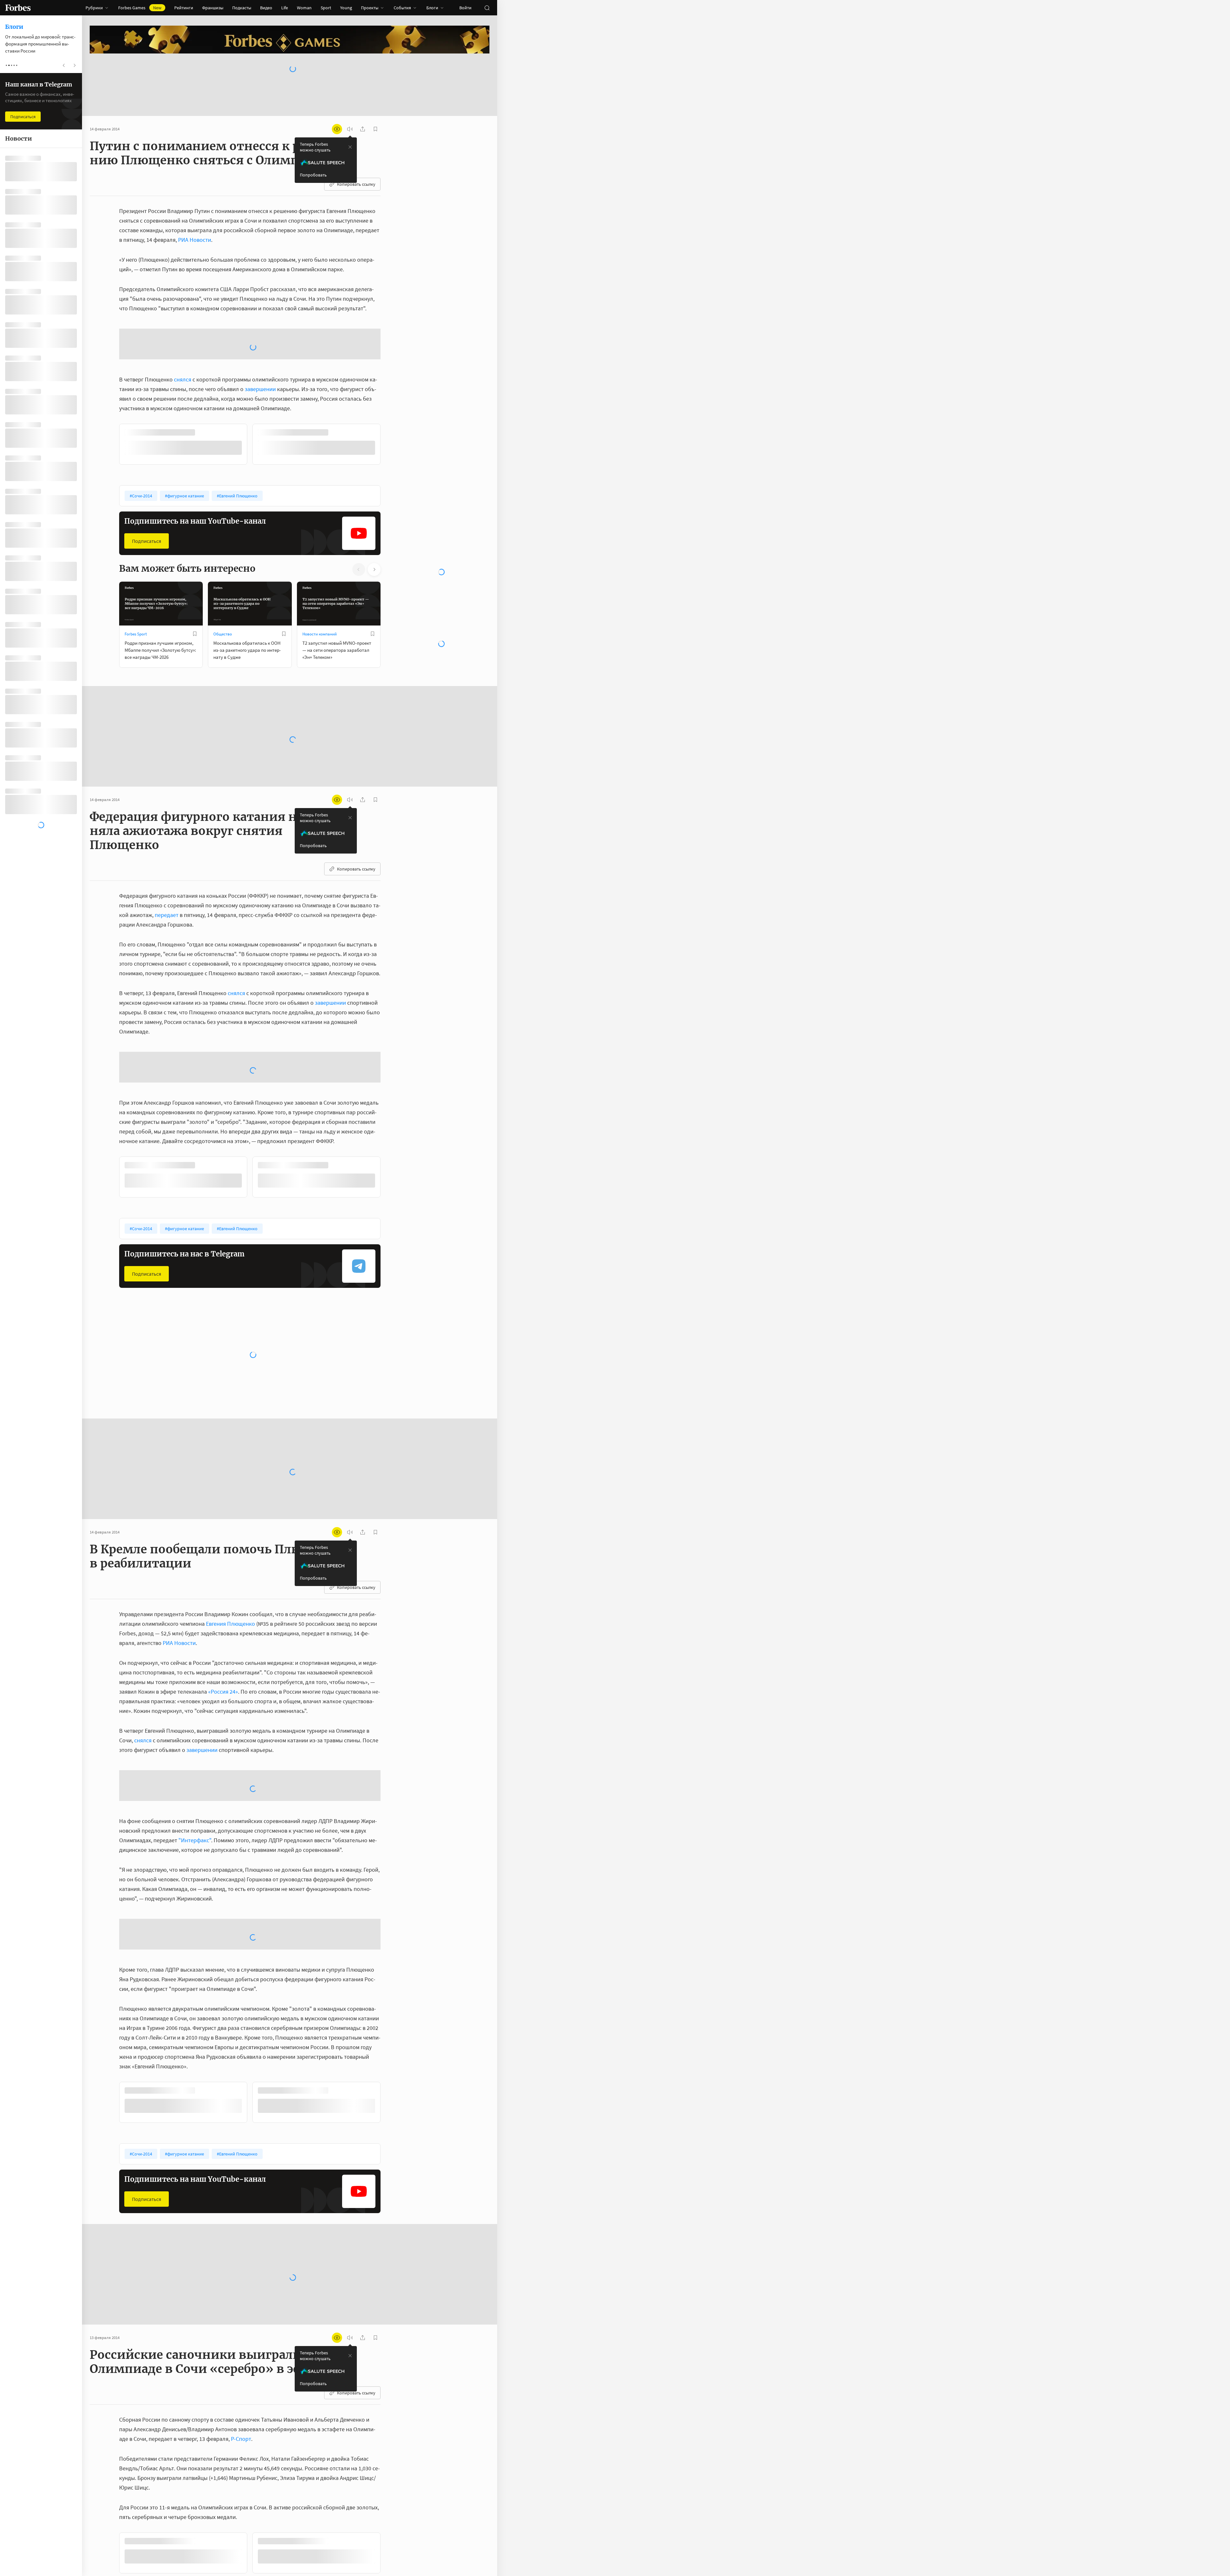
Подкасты (242, 8)
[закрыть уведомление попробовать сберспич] (350, 147)
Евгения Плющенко (230, 1519)
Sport (326, 8)
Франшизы (213, 8)
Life (285, 8)
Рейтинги (184, 8)
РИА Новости (195, 240)
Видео (266, 8)
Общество (223, 582)
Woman (304, 8)
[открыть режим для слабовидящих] (337, 129)
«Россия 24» (223, 1587)
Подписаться (147, 489)
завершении (260, 338)
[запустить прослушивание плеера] (350, 129)
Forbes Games (140, 8)
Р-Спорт (241, 2232)
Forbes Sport (136, 582)
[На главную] (18, 8)
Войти (465, 8)
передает (167, 862)
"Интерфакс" (195, 1685)
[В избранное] (204, 381)
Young (346, 8)
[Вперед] (391, 394)
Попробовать (313, 175)
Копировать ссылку (356, 184)
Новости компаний (320, 582)
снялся (183, 328)
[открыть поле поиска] (487, 8)
